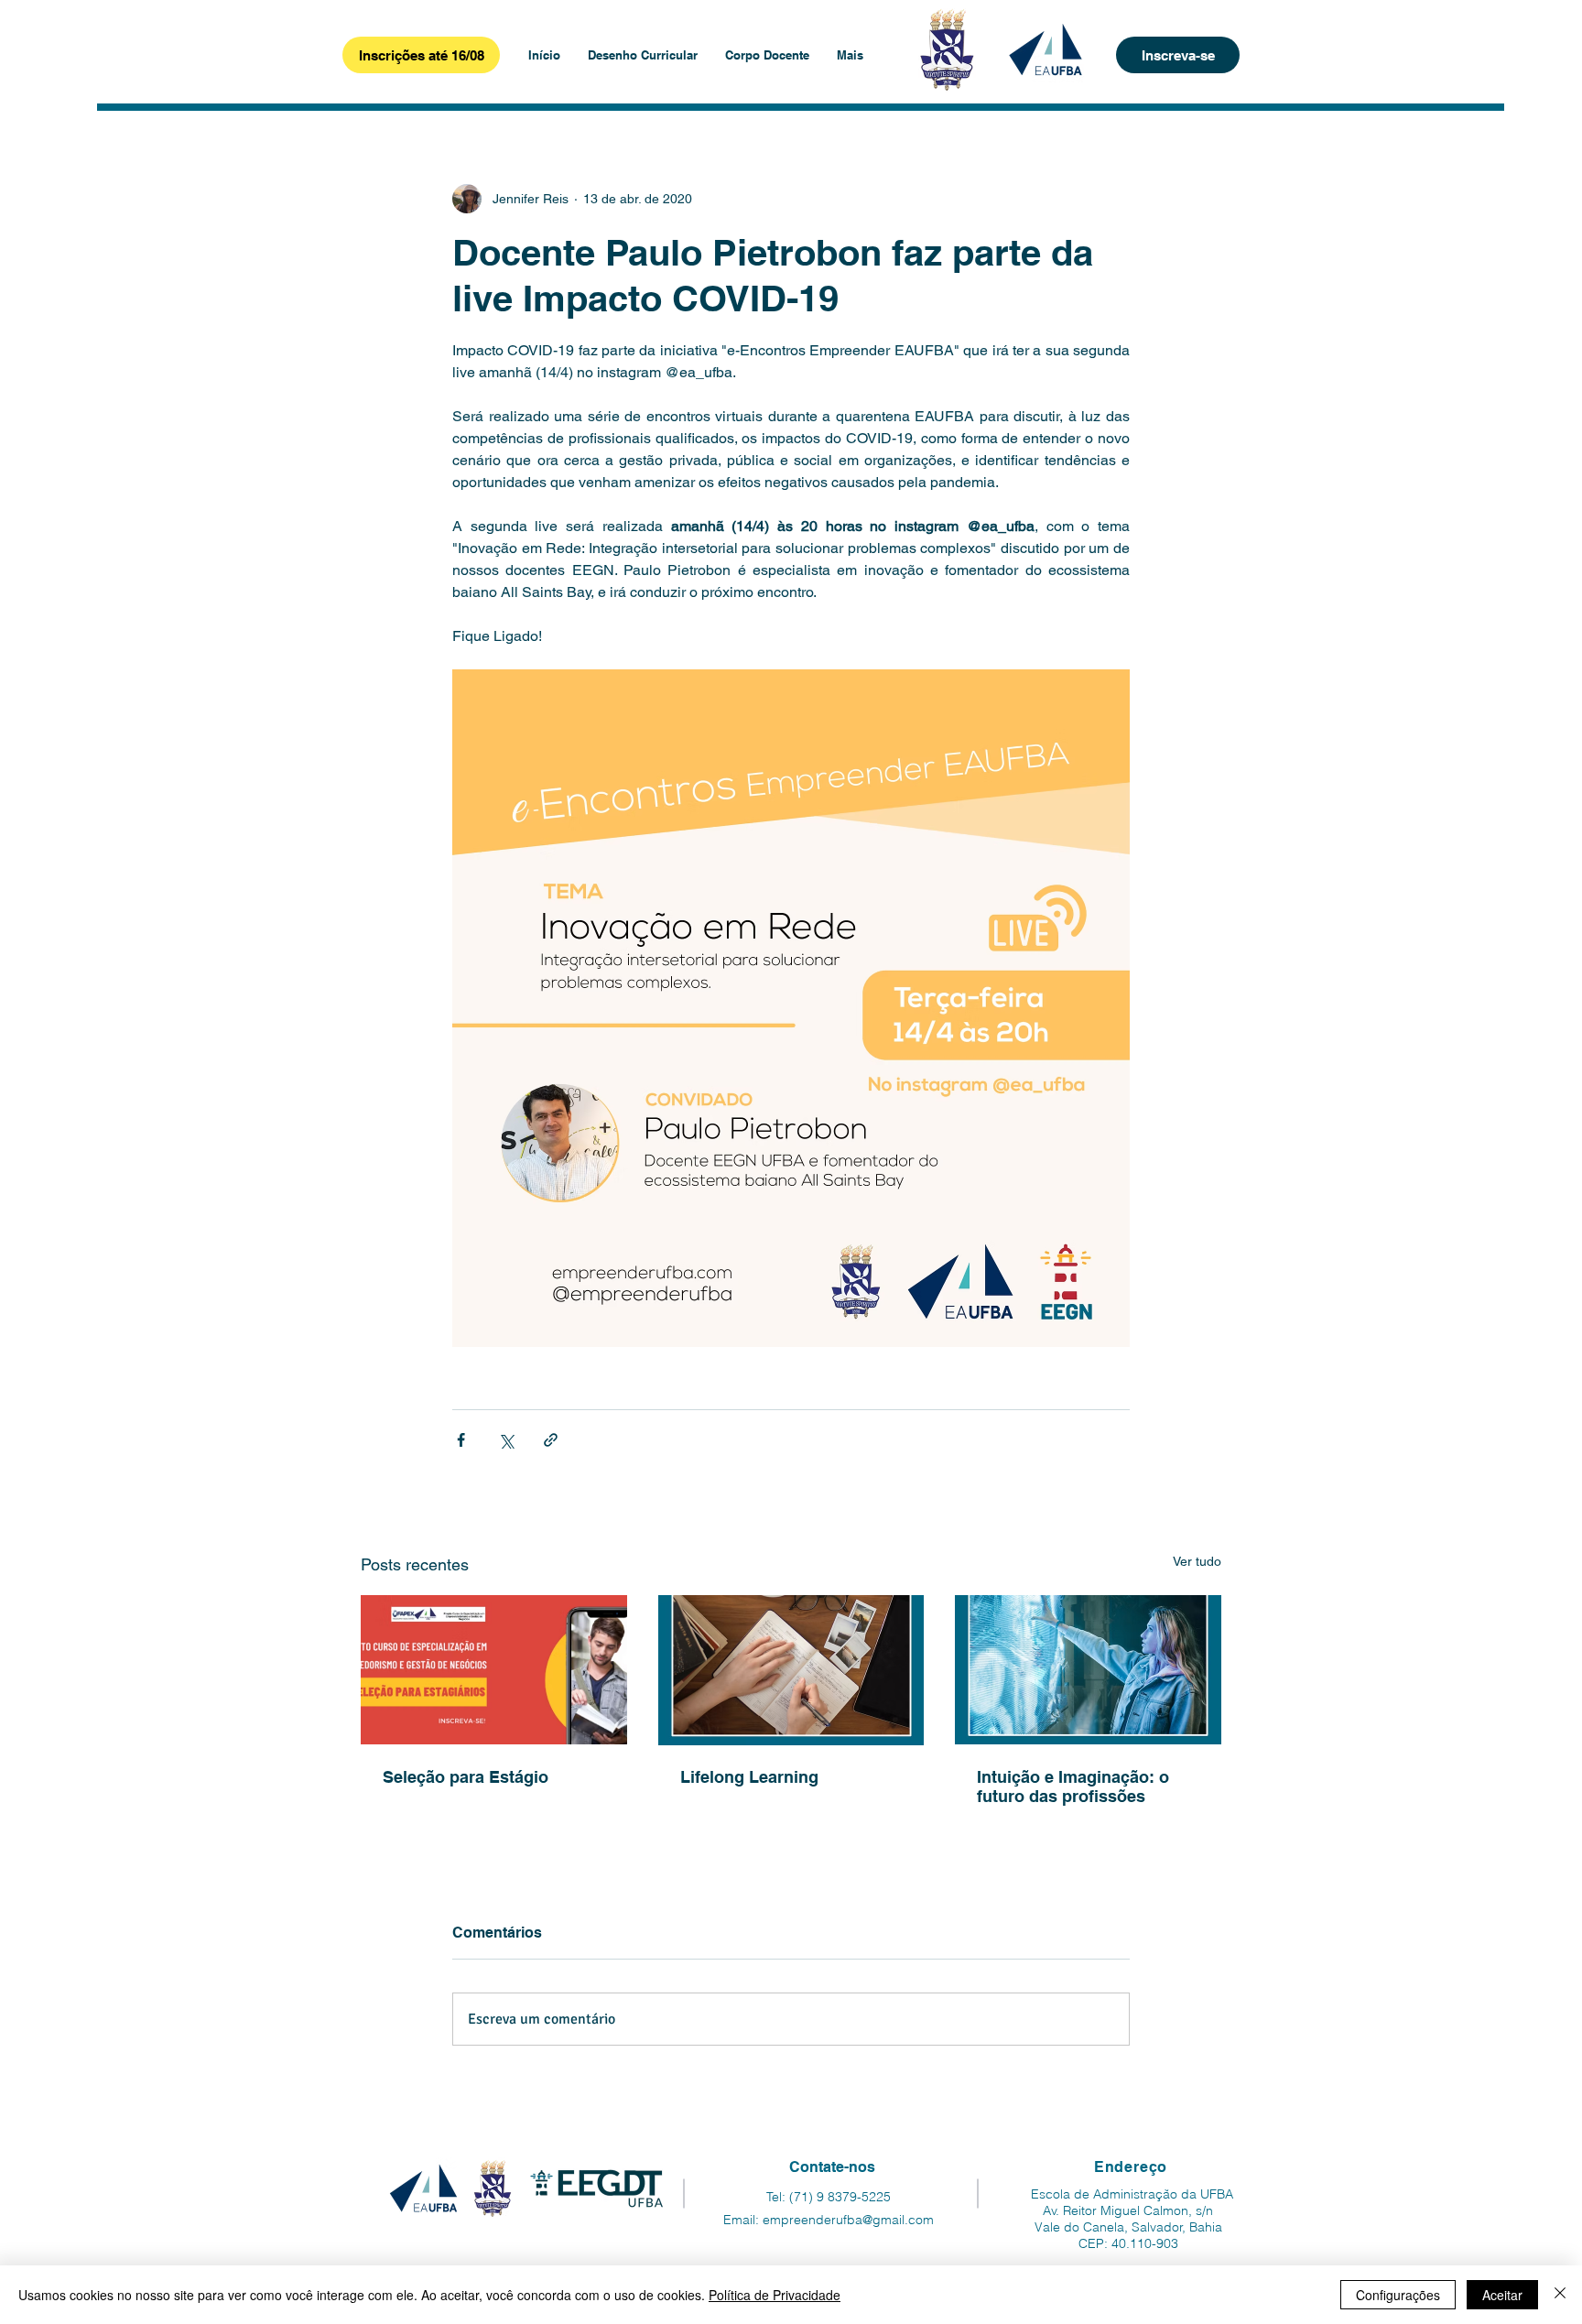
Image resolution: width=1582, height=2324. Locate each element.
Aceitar (1502, 2295)
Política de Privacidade (775, 2295)
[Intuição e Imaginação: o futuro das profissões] (1088, 1670)
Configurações (1398, 2295)
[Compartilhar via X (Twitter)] (506, 1440)
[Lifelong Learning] (791, 1670)
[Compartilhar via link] (551, 1440)
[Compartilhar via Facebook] (461, 1440)
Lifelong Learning (749, 1777)
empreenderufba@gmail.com (848, 2220)
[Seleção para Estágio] (494, 1670)
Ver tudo (1197, 1561)
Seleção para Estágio (466, 1777)
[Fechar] (1560, 2295)
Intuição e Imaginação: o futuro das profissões (1073, 1786)
